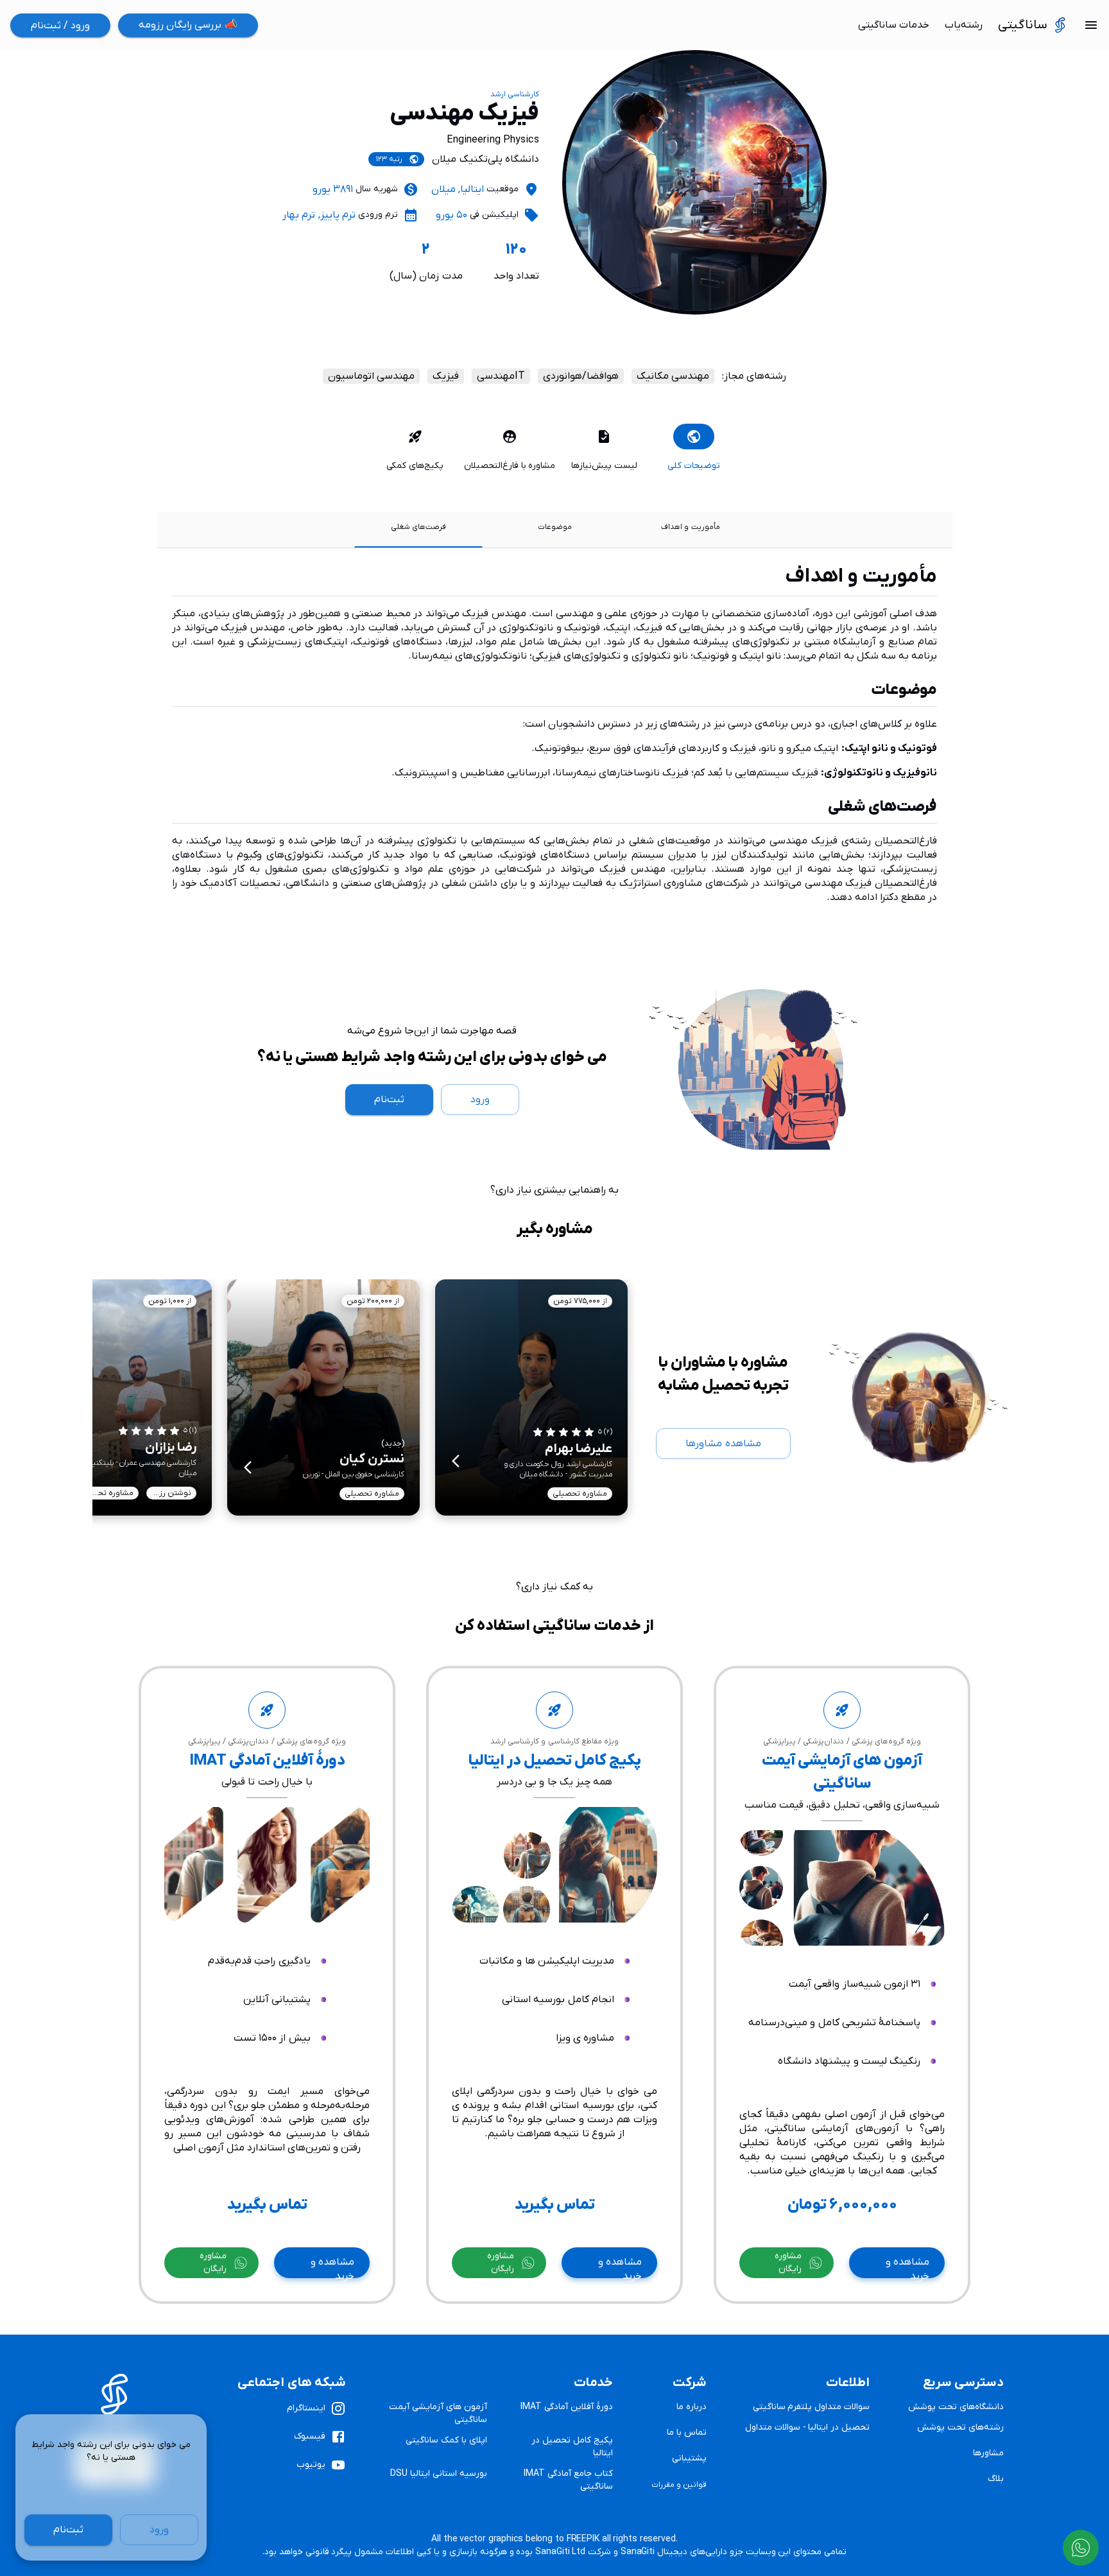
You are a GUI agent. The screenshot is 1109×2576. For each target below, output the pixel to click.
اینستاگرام (306, 2408)
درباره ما (692, 2407)
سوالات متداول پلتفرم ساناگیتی (812, 2407)
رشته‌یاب (964, 25)
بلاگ (996, 2479)
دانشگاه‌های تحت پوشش (956, 2407)
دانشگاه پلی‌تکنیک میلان (485, 159)
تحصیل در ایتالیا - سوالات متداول (807, 2427)
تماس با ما (687, 2433)
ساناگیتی (1023, 25)
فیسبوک (310, 2436)
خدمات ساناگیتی (894, 25)
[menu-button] (1091, 25)
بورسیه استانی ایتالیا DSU (438, 2474)
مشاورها (988, 2453)
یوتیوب (311, 2465)
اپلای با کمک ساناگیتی (446, 2440)
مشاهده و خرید (907, 2267)
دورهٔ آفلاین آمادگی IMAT (566, 2407)
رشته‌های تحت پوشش (960, 2427)
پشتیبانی (689, 2458)
